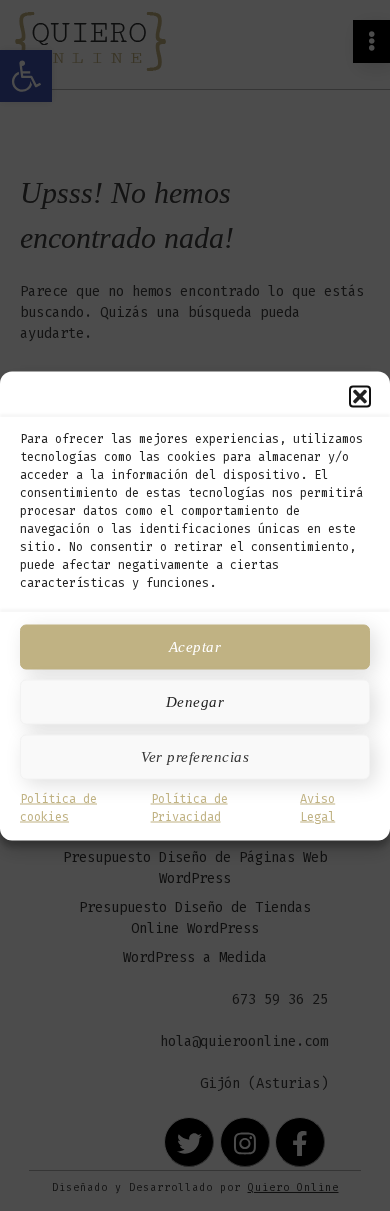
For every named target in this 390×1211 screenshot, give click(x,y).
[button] (360, 396)
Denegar (195, 702)
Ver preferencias (195, 757)
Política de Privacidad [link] (189, 807)
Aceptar (195, 647)
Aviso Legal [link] (317, 807)
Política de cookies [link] (58, 807)
